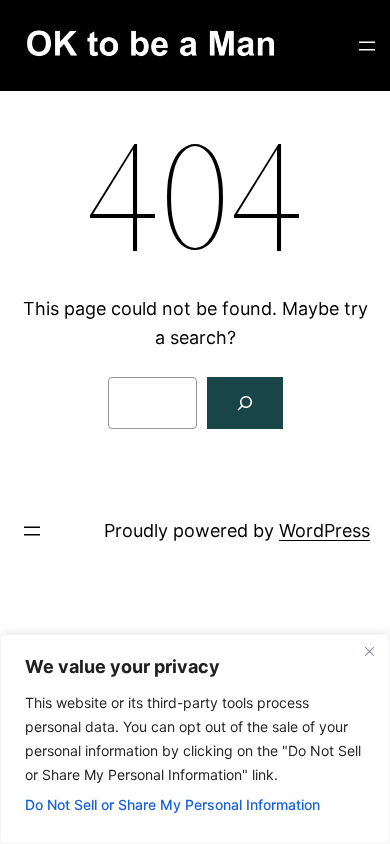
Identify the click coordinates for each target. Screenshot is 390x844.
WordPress (324, 530)
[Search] (245, 403)
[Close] (369, 651)
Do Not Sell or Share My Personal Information (172, 804)
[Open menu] (367, 46)
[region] (195, 739)
